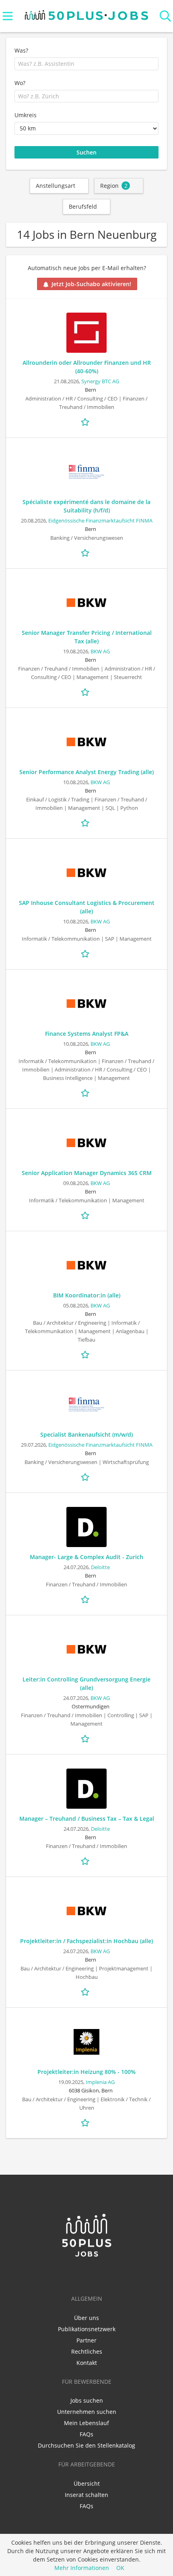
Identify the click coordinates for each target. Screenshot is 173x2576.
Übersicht (87, 2483)
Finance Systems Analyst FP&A (87, 1034)
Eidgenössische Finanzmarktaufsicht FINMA (100, 521)
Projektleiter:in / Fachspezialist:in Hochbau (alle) (86, 1941)
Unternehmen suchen (87, 2412)
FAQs (86, 2434)
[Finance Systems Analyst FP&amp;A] (86, 1004)
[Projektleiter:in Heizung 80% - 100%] (86, 2042)
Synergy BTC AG (100, 381)
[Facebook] (88, 2275)
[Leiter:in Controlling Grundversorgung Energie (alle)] (86, 1649)
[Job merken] (86, 421)
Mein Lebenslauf (86, 2423)
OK (120, 2568)
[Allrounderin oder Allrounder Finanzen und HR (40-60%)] (86, 333)
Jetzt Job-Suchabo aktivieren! (91, 284)
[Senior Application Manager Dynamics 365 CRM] (86, 1143)
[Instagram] (100, 2275)
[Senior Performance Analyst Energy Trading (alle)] (86, 742)
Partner (86, 2340)
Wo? (20, 83)
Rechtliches (87, 2351)
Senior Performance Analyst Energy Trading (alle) (86, 772)
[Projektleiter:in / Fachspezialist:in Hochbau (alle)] (86, 1911)
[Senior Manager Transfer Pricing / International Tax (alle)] (86, 603)
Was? (21, 50)
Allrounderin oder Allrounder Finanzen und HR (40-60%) (87, 367)
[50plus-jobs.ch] (87, 13)
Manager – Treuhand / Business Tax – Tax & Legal (87, 1819)
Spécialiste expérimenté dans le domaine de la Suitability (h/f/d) (86, 506)
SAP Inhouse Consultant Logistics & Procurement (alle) (87, 907)
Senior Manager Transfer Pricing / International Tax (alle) (87, 637)
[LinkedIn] (75, 2275)
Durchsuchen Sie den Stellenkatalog (86, 2445)
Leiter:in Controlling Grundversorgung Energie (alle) (86, 1683)
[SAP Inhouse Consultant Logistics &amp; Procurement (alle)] (86, 873)
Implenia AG (100, 2082)
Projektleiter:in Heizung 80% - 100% (86, 2072)
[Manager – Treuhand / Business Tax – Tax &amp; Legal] (86, 1789)
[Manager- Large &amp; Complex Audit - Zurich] (86, 1527)
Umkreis (26, 115)
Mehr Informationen (82, 2568)
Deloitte (100, 1567)
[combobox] (86, 64)
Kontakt (87, 2363)
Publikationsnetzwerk (87, 2329)
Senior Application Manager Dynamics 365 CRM (87, 1173)
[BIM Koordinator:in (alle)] (86, 1265)
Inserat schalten (86, 2495)
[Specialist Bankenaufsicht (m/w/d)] (86, 1405)
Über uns (86, 2318)
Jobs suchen (87, 2400)
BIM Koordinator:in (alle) (87, 1295)
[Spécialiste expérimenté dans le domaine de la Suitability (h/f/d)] (86, 472)
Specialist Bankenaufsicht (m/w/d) (86, 1434)
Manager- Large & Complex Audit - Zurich (86, 1557)
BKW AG (100, 652)
